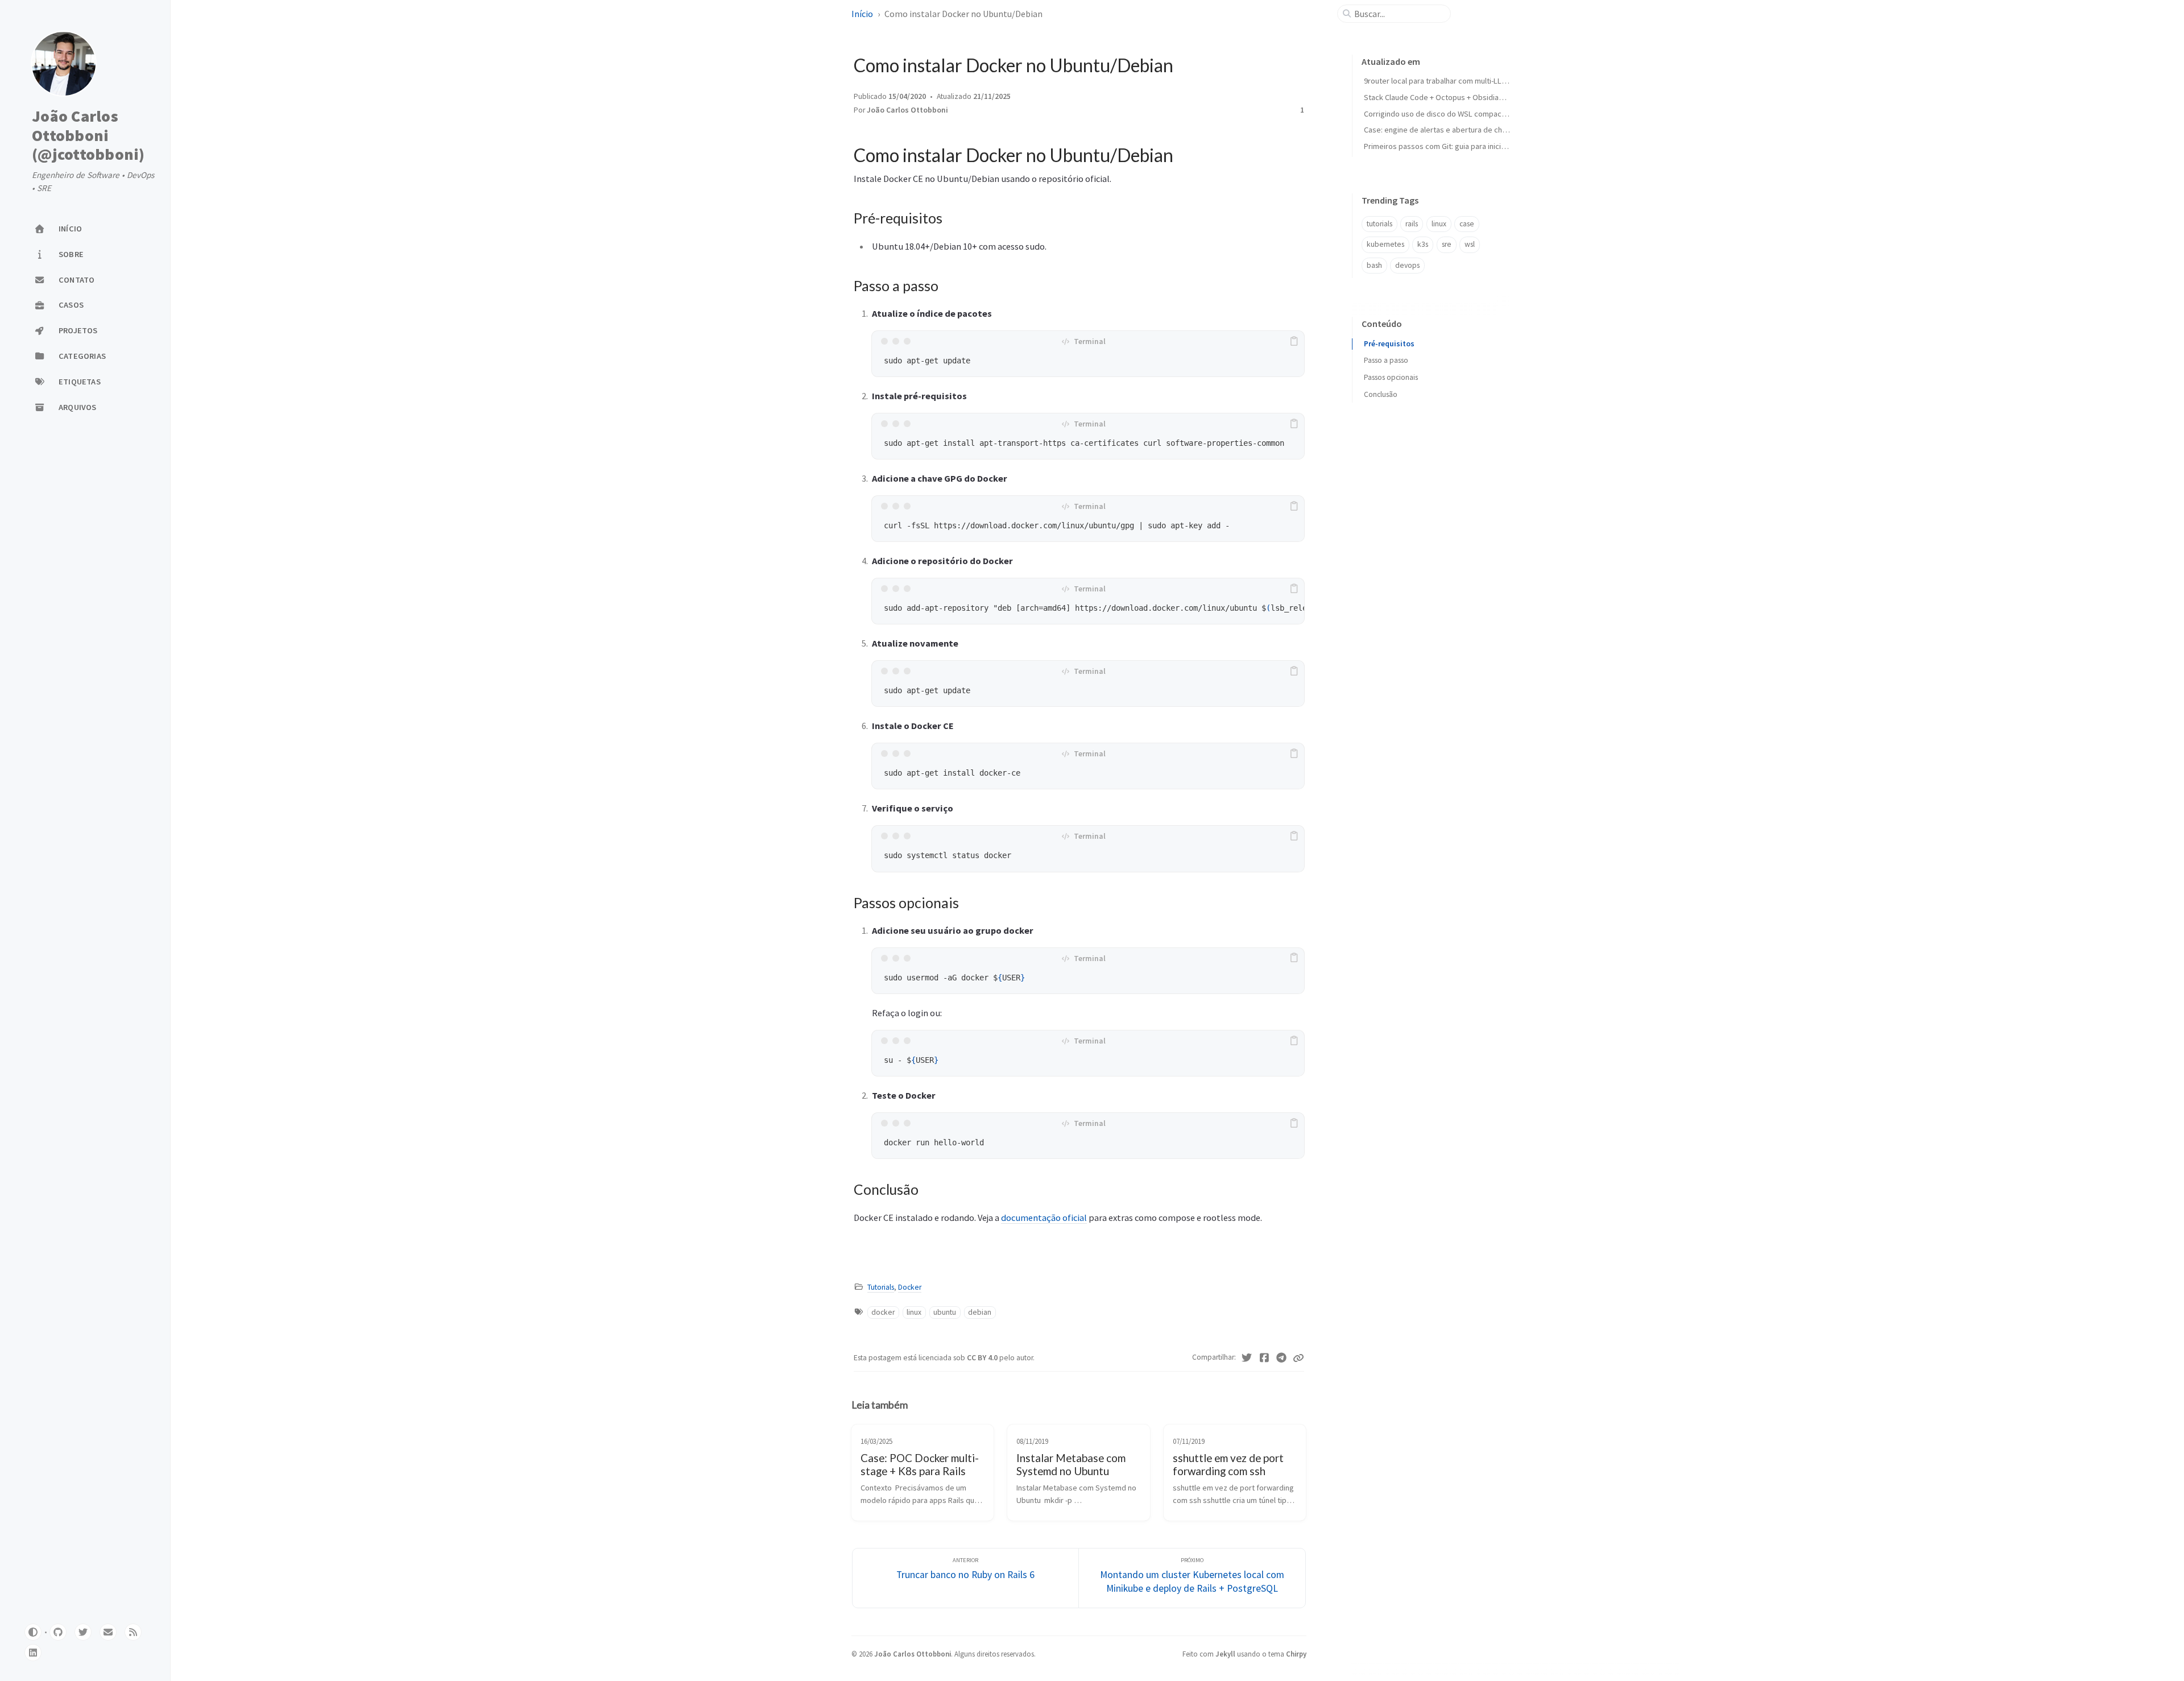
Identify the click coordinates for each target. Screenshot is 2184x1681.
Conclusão (1381, 394)
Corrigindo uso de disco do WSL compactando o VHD (1454, 114)
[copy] (1294, 341)
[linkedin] (33, 1653)
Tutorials (881, 1287)
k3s (1423, 244)
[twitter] (83, 1632)
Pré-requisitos (1389, 344)
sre (1447, 244)
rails (1412, 224)
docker (883, 1312)
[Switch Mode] (33, 1632)
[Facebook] (1265, 1358)
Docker (910, 1287)
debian (980, 1312)
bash (1374, 265)
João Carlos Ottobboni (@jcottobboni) (88, 136)
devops (1407, 265)
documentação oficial (1044, 1218)
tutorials (1380, 224)
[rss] (133, 1632)
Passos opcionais (1391, 377)
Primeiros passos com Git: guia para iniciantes (1442, 146)
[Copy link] (1298, 1358)
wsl (1470, 244)
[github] (58, 1632)
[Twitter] (1247, 1358)
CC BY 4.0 (983, 1358)
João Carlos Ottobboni (907, 110)
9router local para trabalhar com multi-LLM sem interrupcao (1465, 81)
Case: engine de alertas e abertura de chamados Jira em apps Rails (1478, 130)
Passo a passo (1386, 360)
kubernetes (1385, 244)
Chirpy (1296, 1654)
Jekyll (1225, 1654)
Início (862, 14)
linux (914, 1312)
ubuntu (945, 1312)
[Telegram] (1282, 1358)
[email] (108, 1632)
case (1467, 224)
